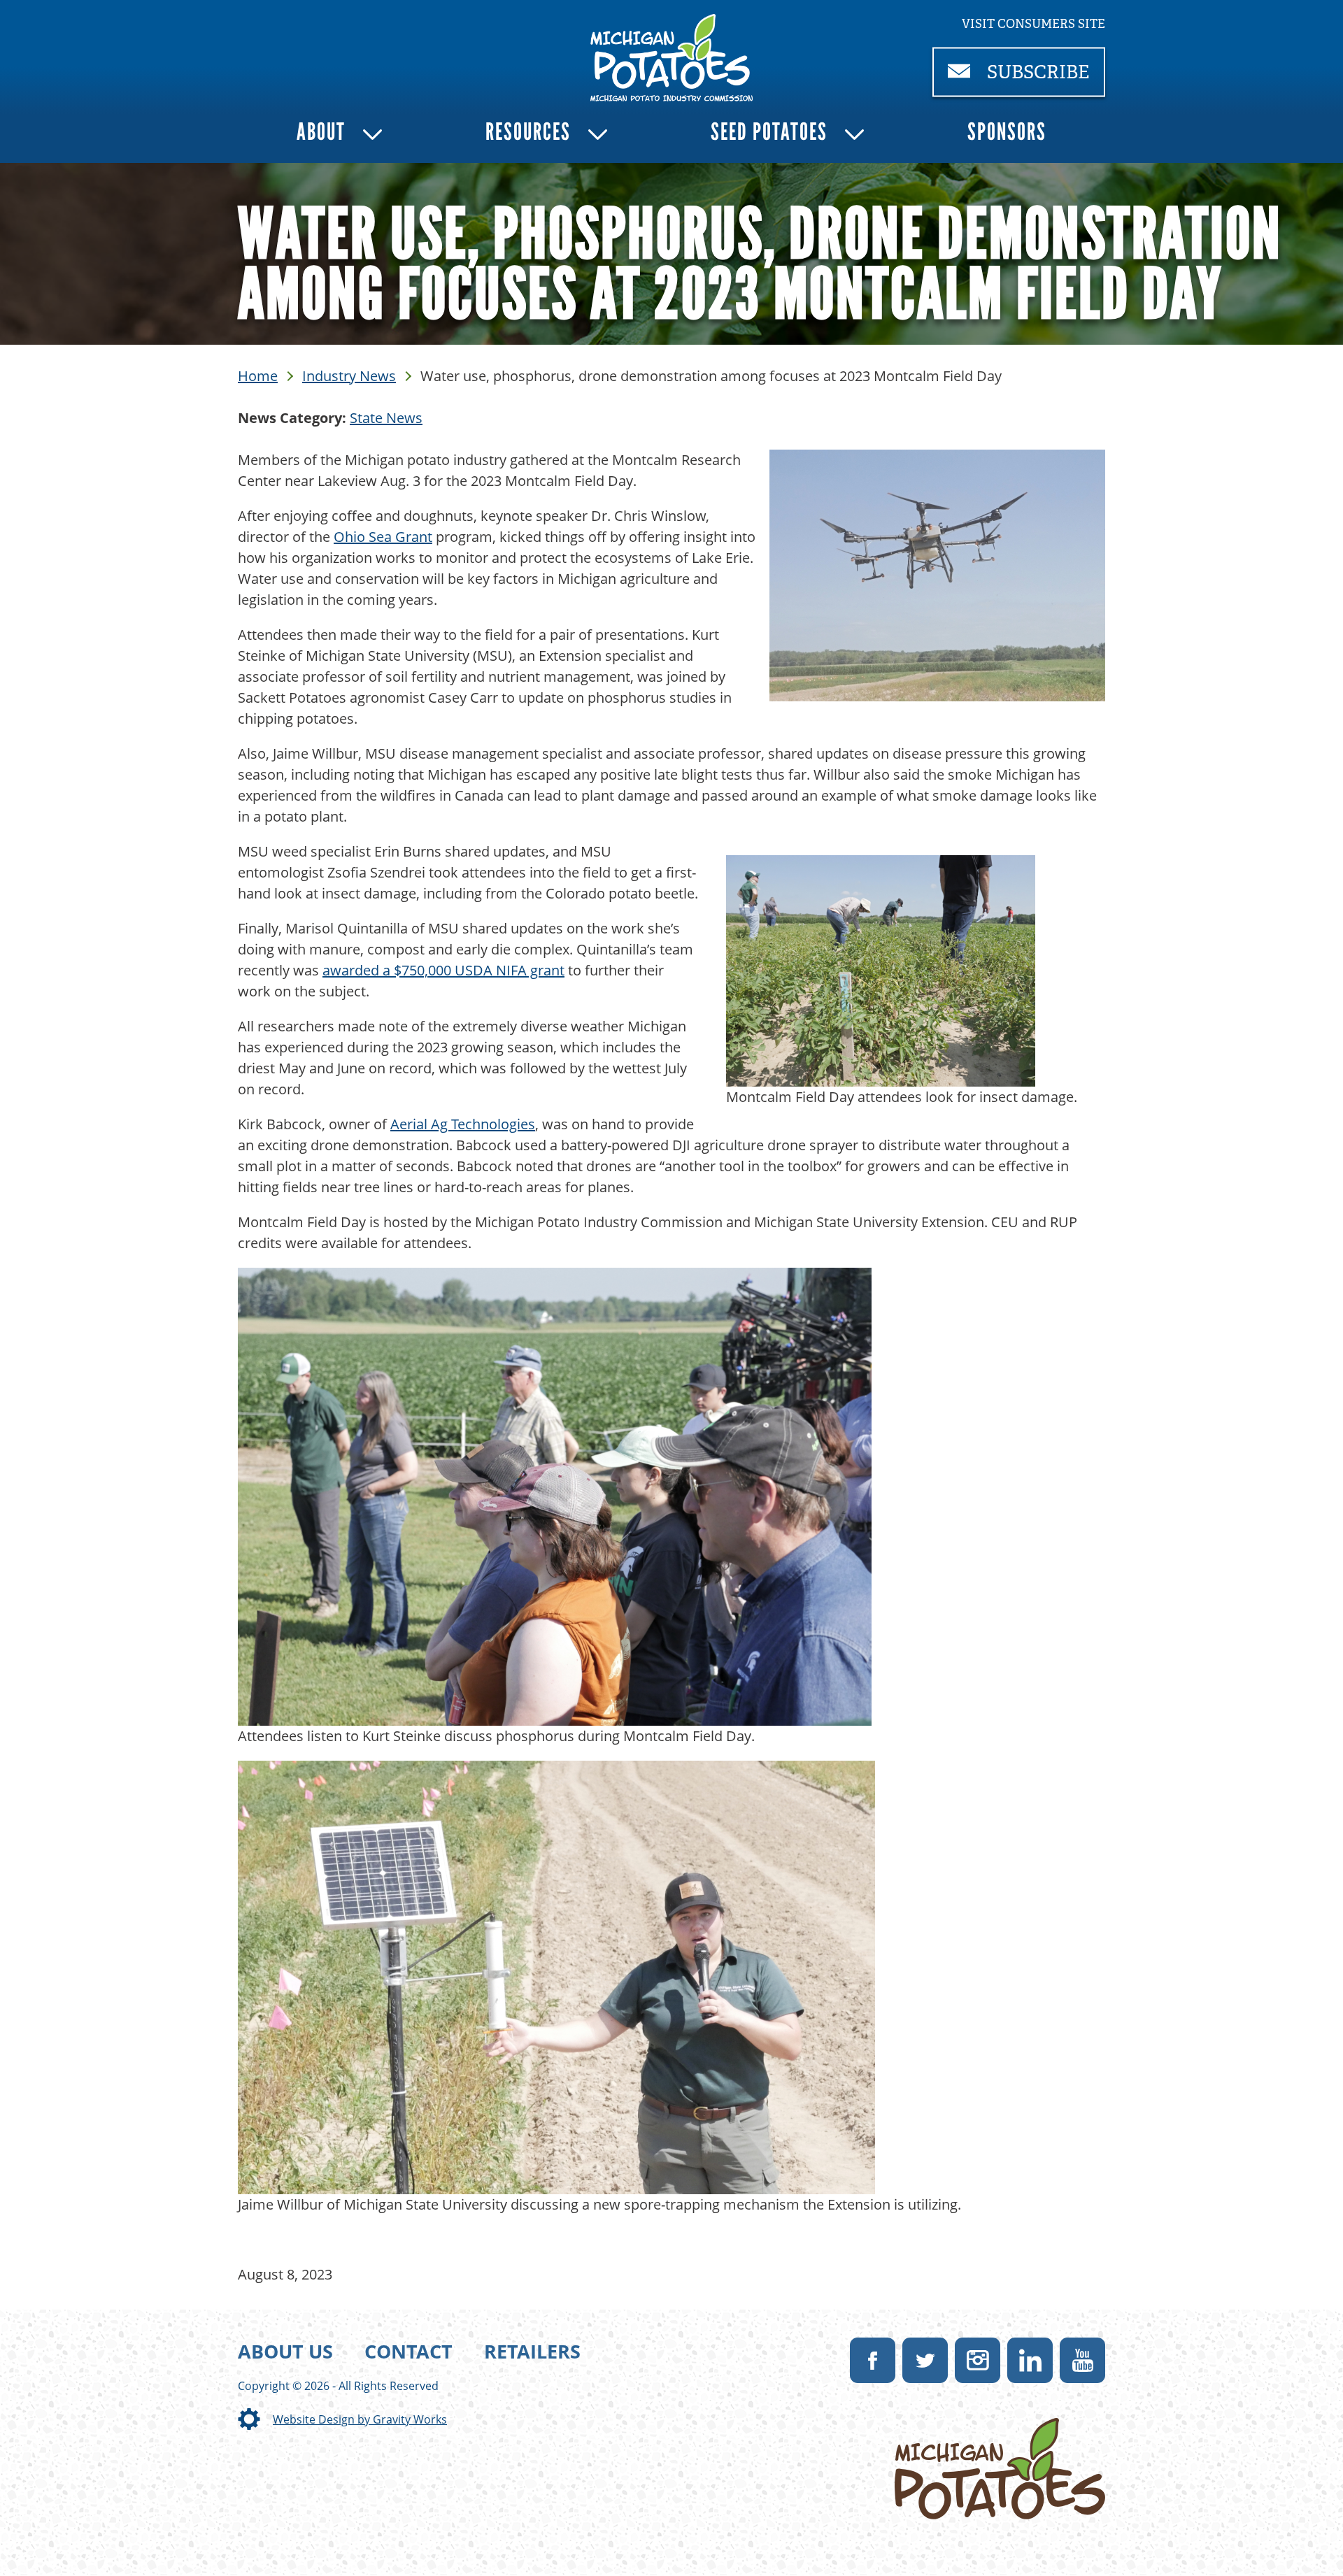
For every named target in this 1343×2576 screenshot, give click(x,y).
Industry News (349, 376)
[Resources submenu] (598, 135)
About (321, 132)
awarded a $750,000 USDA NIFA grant (443, 970)
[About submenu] (372, 135)
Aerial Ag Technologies (463, 1124)
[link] (672, 58)
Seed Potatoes (769, 132)
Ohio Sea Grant (383, 537)
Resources (528, 132)
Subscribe (1044, 79)
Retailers (532, 2351)
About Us (285, 2351)
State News (386, 418)
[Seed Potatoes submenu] (854, 135)
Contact (408, 2351)
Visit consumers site (1033, 24)
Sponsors (1007, 132)
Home (258, 376)
